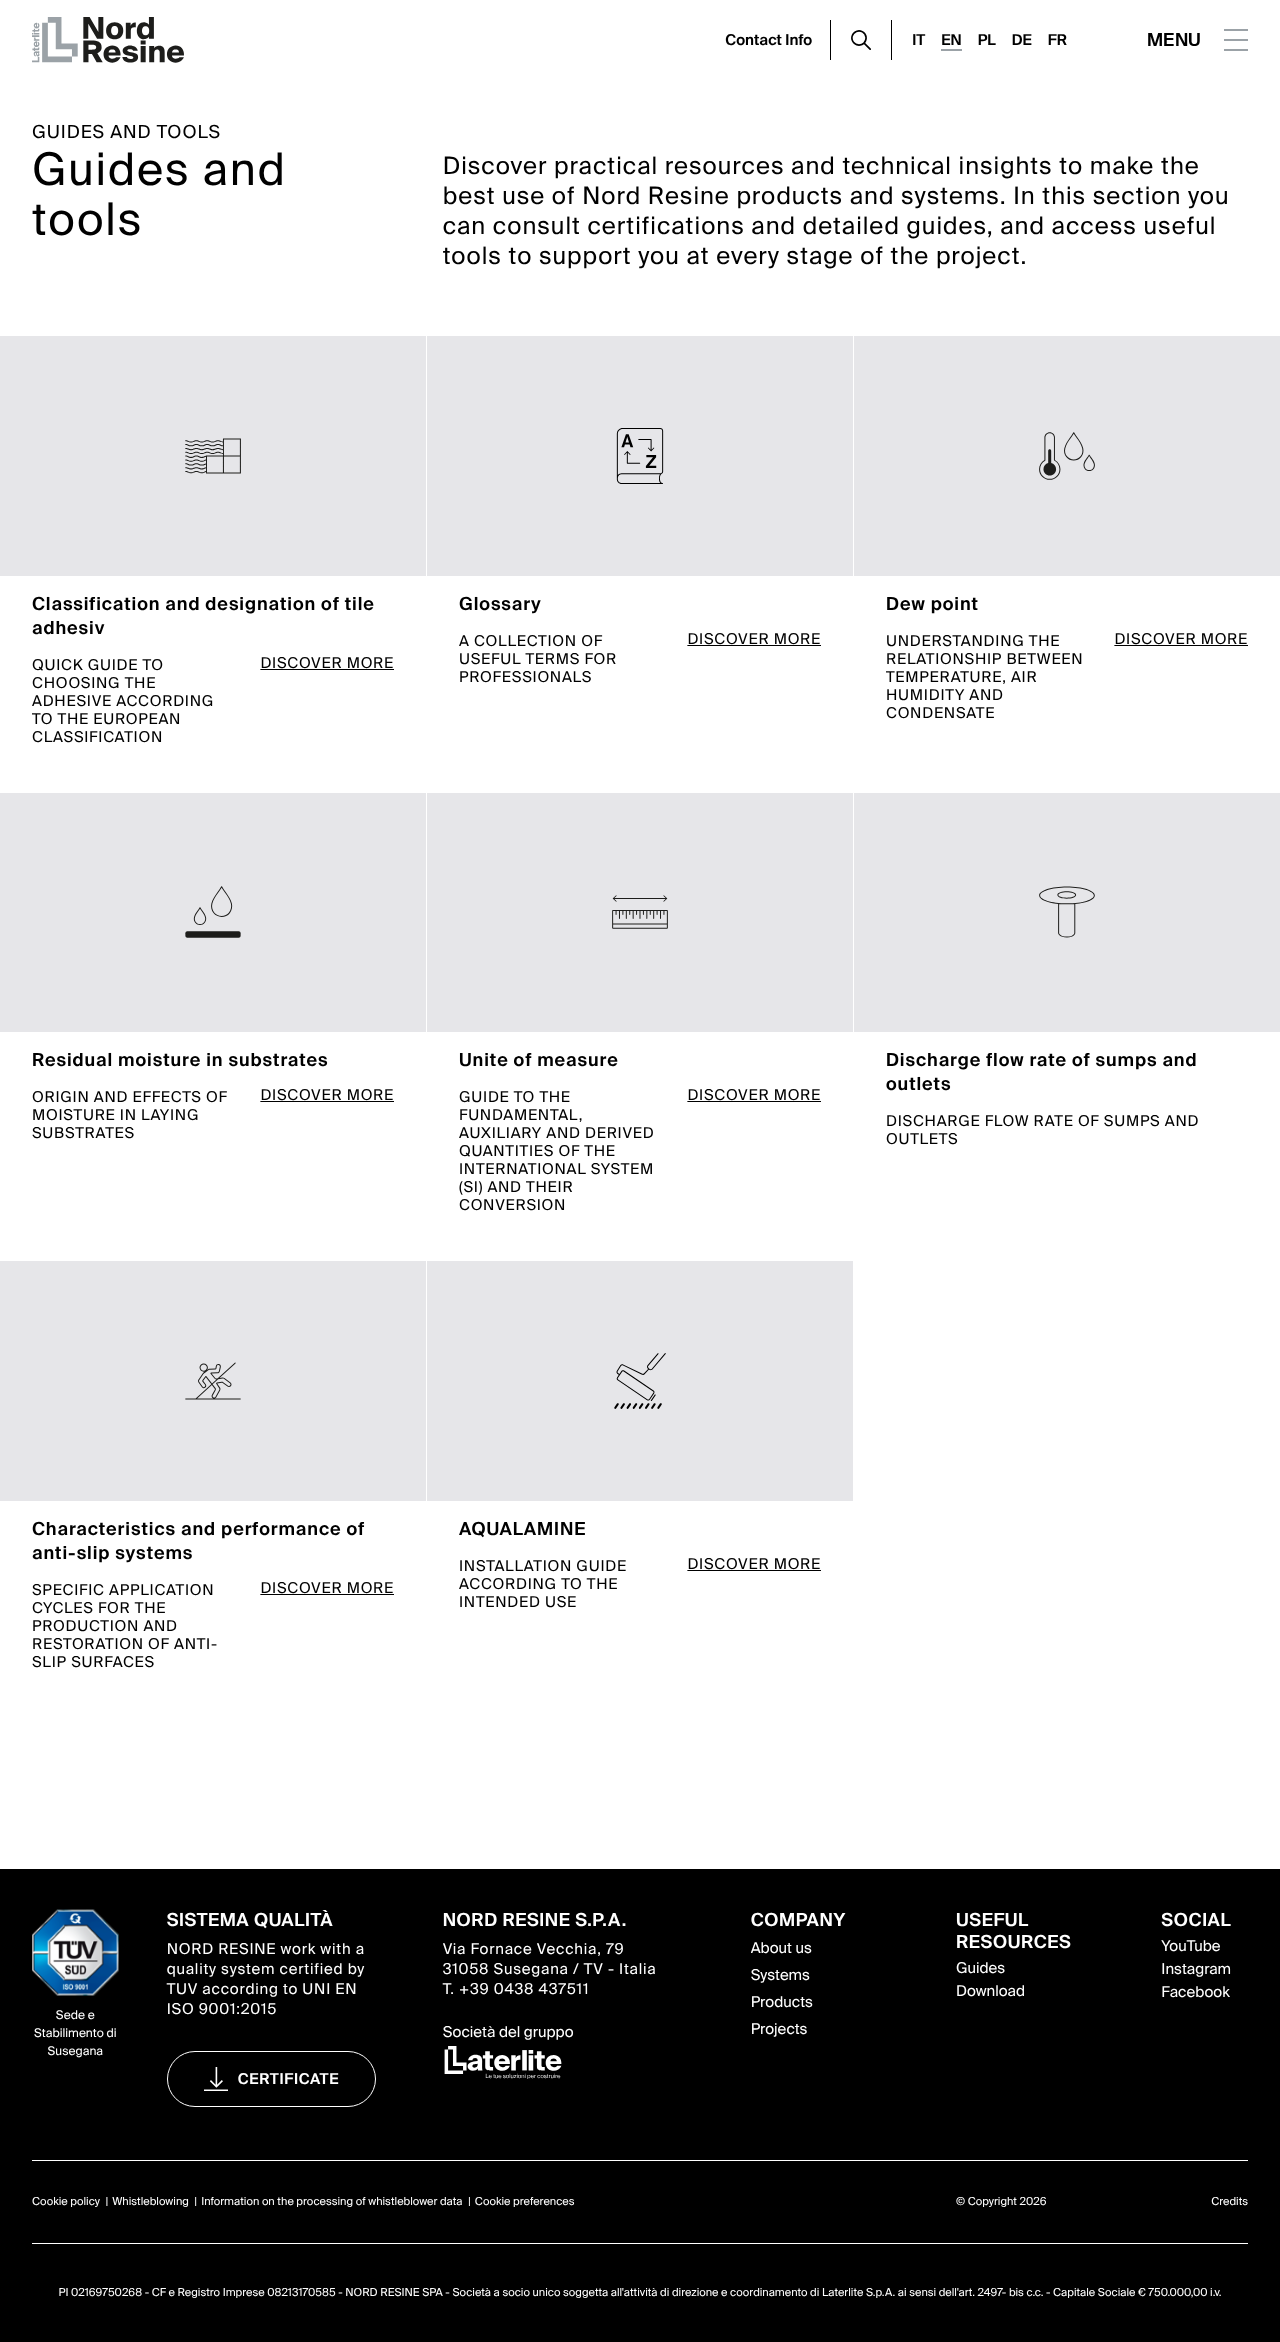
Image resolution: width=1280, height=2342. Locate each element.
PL (987, 40)
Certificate (289, 2079)
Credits (1229, 2202)
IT (918, 40)
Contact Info (768, 40)
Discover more (327, 664)
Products (782, 2002)
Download (990, 1991)
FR (1057, 40)
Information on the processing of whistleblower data (331, 2202)
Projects (779, 2029)
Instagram (1196, 1969)
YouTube (1190, 1946)
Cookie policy (66, 2202)
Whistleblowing (150, 2202)
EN (951, 40)
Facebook (1195, 1992)
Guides (980, 1968)
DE (1022, 40)
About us (781, 1948)
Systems (780, 1975)
